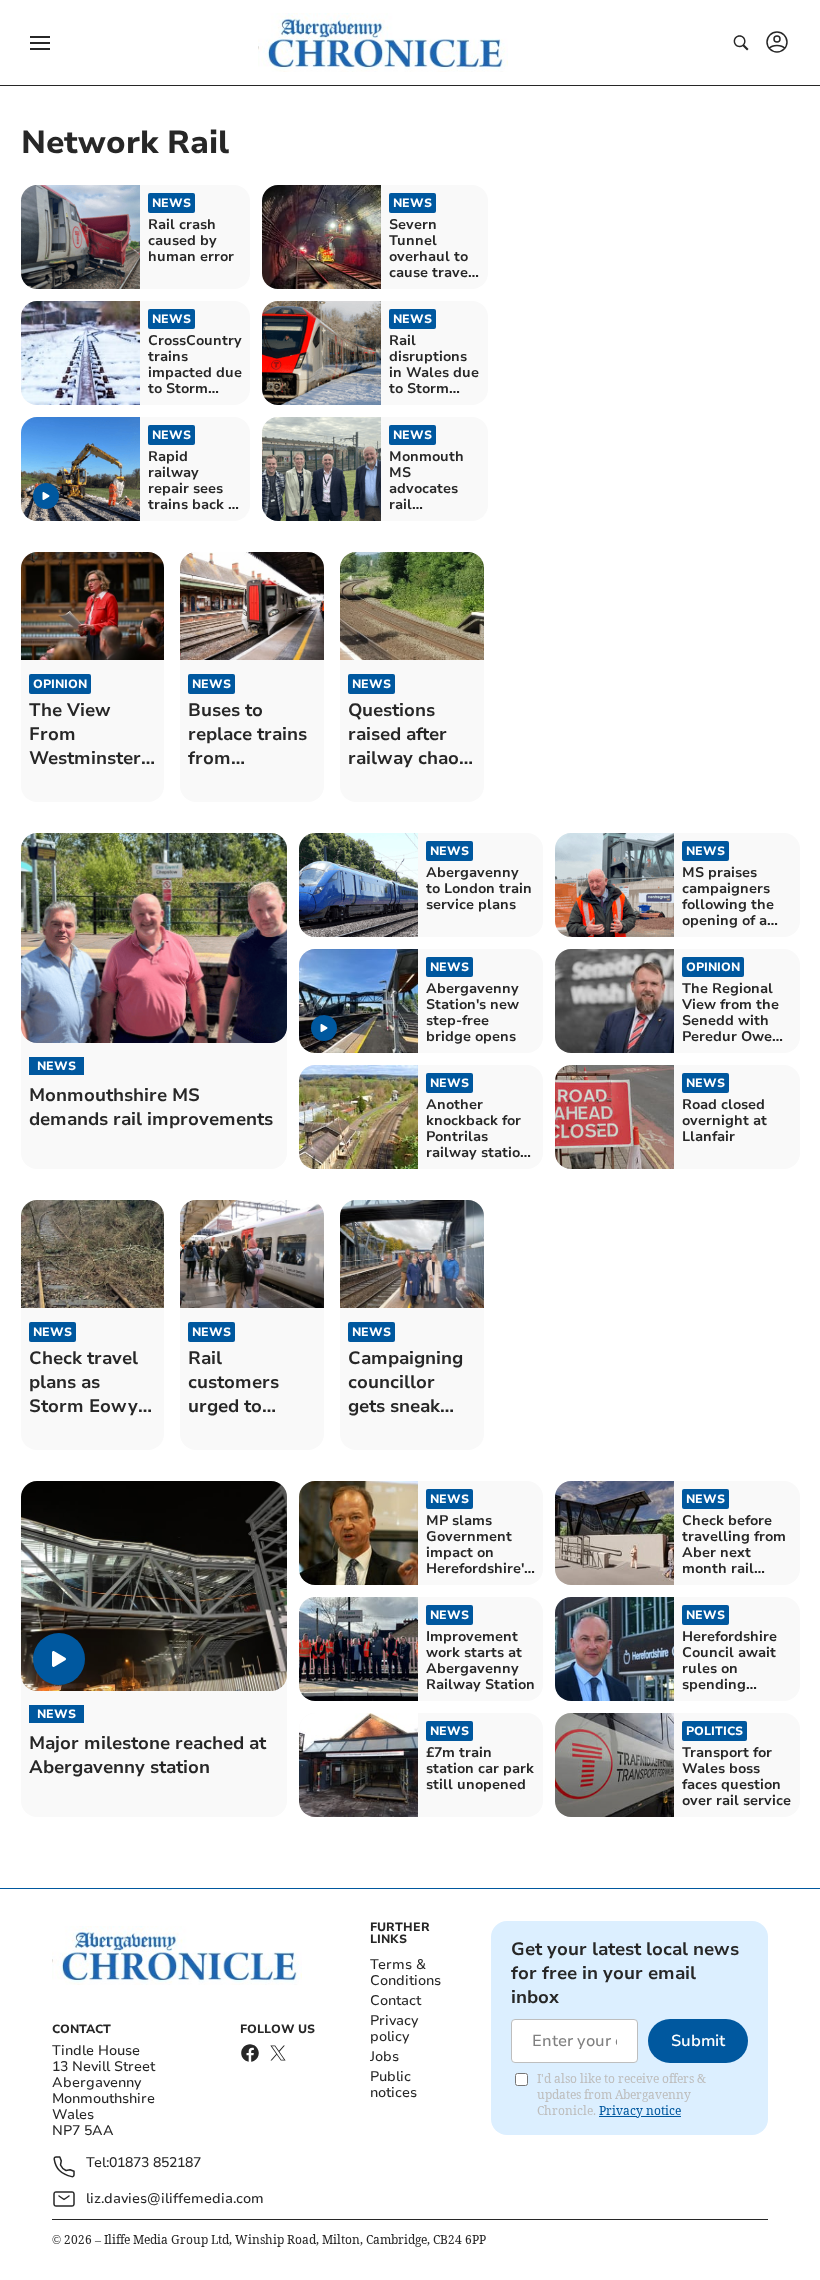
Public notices (393, 2084)
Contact (395, 2000)
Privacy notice (640, 2110)
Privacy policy (394, 2028)
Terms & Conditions (405, 1972)
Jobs (384, 2056)
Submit (698, 2041)
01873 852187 (155, 2163)
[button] (40, 43)
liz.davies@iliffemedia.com (175, 2198)
